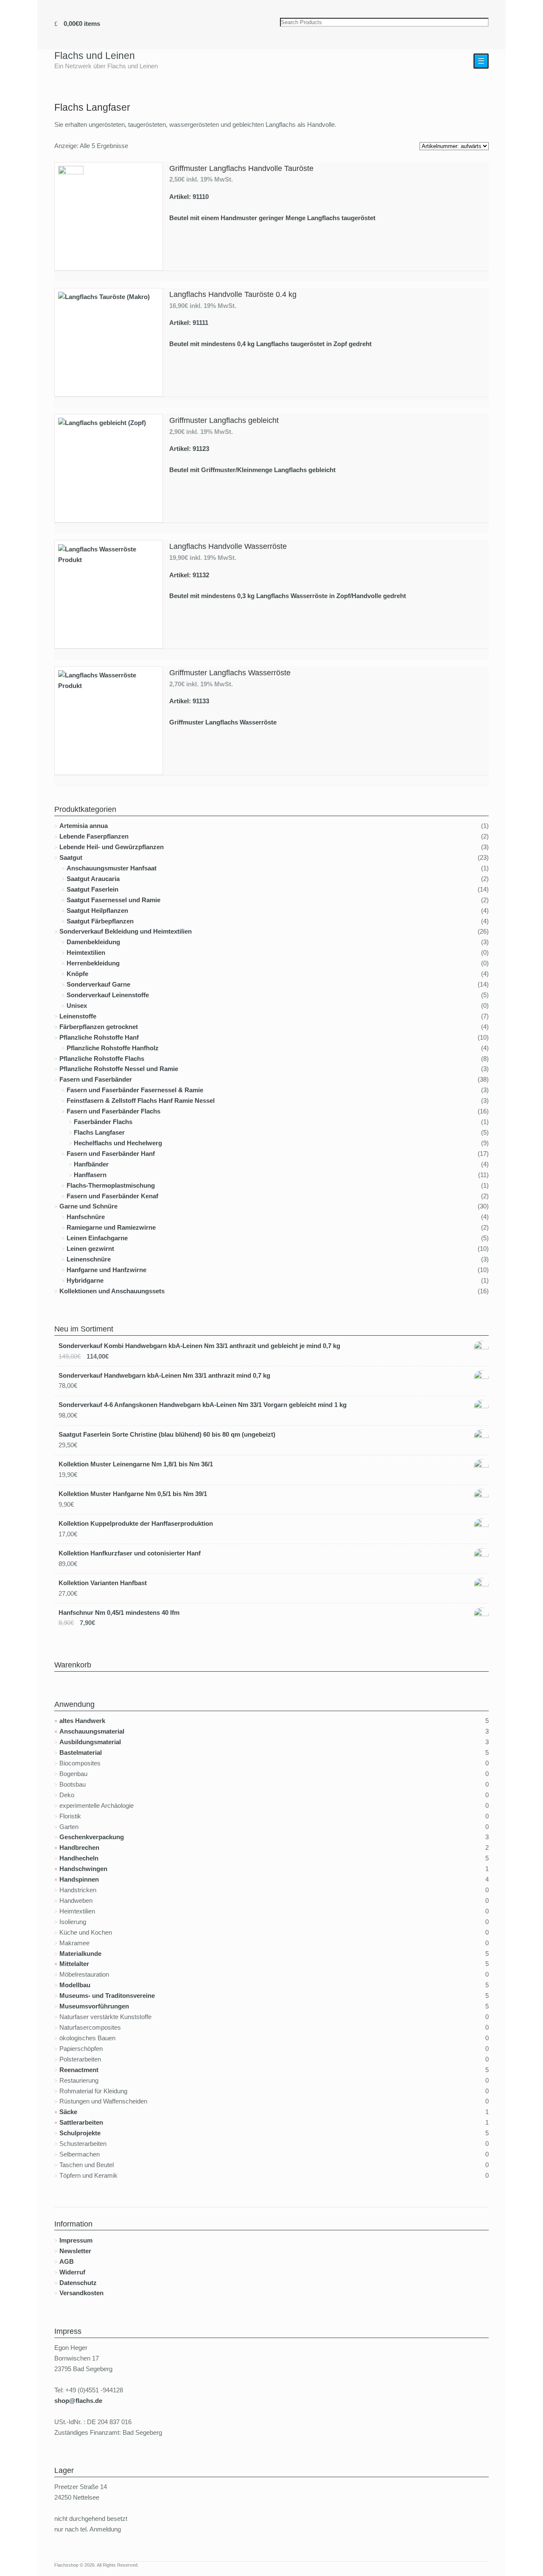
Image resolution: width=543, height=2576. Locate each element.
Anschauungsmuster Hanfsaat (112, 868)
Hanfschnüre (86, 1217)
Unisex (77, 1006)
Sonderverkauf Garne (98, 984)
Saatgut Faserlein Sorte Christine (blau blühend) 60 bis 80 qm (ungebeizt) (167, 1434)
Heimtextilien (86, 952)
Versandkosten (81, 2293)
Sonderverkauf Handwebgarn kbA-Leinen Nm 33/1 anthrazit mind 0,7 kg (164, 1375)
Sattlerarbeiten (81, 2122)
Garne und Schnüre (88, 1206)
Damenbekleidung (93, 942)
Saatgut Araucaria (93, 879)
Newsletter (75, 2251)
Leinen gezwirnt (90, 1249)
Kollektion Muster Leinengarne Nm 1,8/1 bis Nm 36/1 (136, 1464)
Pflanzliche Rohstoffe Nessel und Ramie (119, 1069)
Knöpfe (77, 974)
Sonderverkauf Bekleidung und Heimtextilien (126, 931)
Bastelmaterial (81, 1752)
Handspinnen (79, 1879)
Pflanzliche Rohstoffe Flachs (102, 1059)
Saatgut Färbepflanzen (100, 921)
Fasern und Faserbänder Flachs (113, 1111)
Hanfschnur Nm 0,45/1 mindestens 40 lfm (119, 1612)
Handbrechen (79, 1847)
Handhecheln (79, 1858)
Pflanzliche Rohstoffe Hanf (99, 1037)
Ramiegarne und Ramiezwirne (111, 1227)
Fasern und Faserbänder (96, 1079)
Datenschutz (78, 2283)
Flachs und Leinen (95, 56)
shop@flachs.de (78, 2401)
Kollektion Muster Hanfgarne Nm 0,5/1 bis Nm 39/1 (133, 1494)
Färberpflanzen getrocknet (99, 1027)
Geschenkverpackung (92, 1837)
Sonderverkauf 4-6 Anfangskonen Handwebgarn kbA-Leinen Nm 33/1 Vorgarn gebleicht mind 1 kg (203, 1405)
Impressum (76, 2240)
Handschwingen (83, 1869)
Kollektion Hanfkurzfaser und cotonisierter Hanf (130, 1553)
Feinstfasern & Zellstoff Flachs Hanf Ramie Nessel (141, 1101)
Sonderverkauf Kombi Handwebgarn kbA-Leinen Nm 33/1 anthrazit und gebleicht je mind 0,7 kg (199, 1346)
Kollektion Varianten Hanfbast (103, 1583)
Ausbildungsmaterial (90, 1742)
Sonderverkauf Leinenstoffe (108, 995)
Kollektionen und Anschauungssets (112, 1291)
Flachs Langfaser (99, 1132)
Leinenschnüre (89, 1259)
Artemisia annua (84, 826)
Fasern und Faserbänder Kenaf (112, 1196)
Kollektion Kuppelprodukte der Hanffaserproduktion (136, 1523)
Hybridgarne (85, 1280)
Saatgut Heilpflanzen (97, 910)
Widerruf (72, 2272)
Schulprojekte (80, 2133)
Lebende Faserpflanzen (94, 836)
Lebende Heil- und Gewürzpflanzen (112, 847)
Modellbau (75, 1985)
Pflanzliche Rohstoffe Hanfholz (113, 1048)
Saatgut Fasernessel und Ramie (113, 900)
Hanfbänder (91, 1164)
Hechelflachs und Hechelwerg (118, 1143)
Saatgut (71, 857)
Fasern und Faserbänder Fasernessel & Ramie (135, 1090)
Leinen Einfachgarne (97, 1238)
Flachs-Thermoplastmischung (111, 1185)
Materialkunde (80, 1954)
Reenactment (79, 2070)
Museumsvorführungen (94, 2006)
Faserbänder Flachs (103, 1122)
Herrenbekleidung (93, 963)
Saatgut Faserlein (92, 889)
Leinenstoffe (78, 1016)
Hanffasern (90, 1175)
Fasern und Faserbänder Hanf (111, 1154)
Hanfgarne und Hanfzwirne (106, 1270)
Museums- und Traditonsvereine (107, 1996)
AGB (67, 2261)
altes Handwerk (82, 1721)
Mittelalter (74, 1964)
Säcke (68, 2112)
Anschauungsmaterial (92, 1731)
